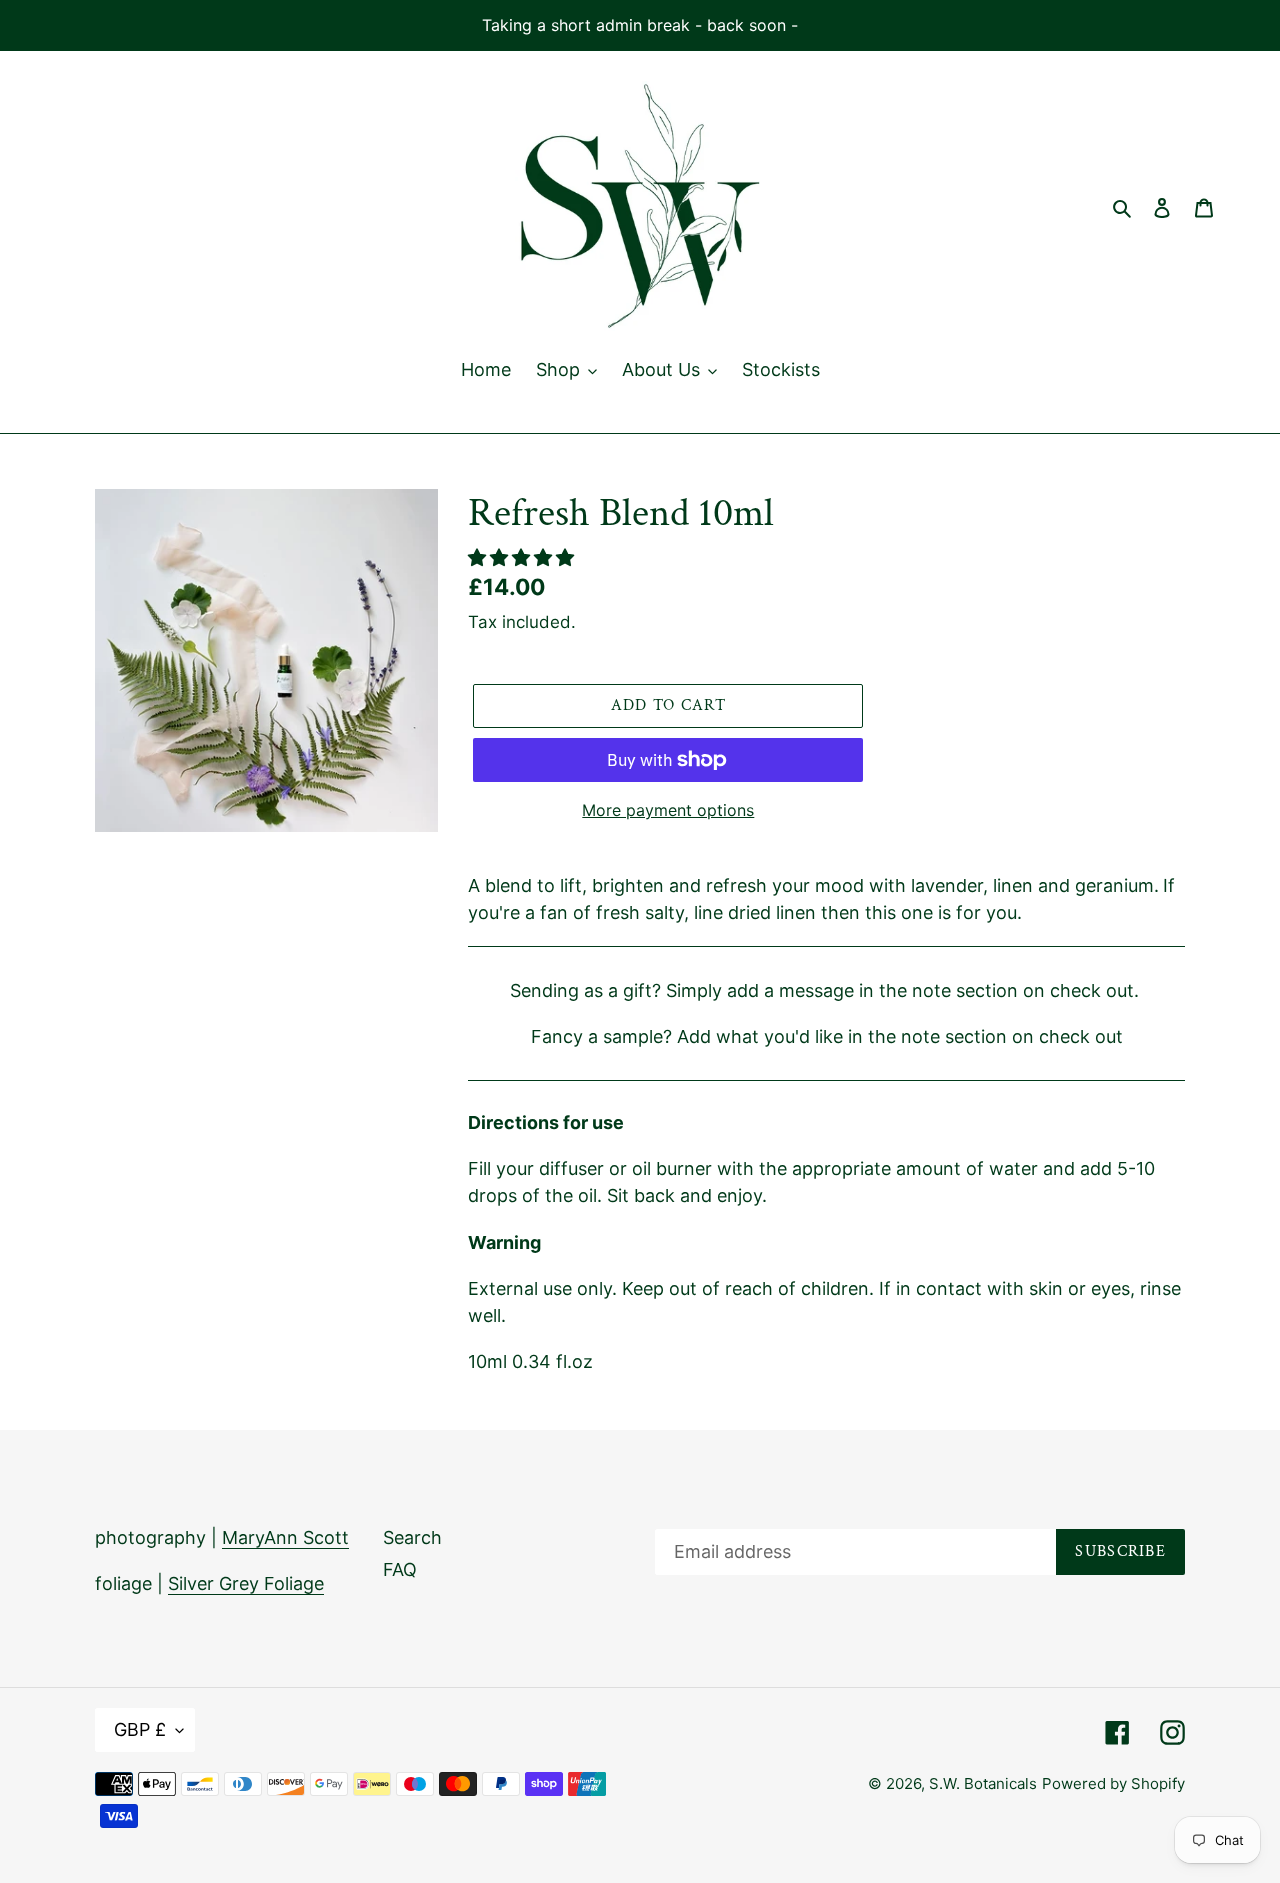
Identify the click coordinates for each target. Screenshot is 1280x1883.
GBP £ (140, 1729)
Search (412, 1537)
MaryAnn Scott (285, 1537)
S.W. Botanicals (983, 1783)
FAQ (400, 1569)
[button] (523, 557)
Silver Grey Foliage (246, 1583)
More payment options (668, 810)
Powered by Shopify (1113, 1783)
